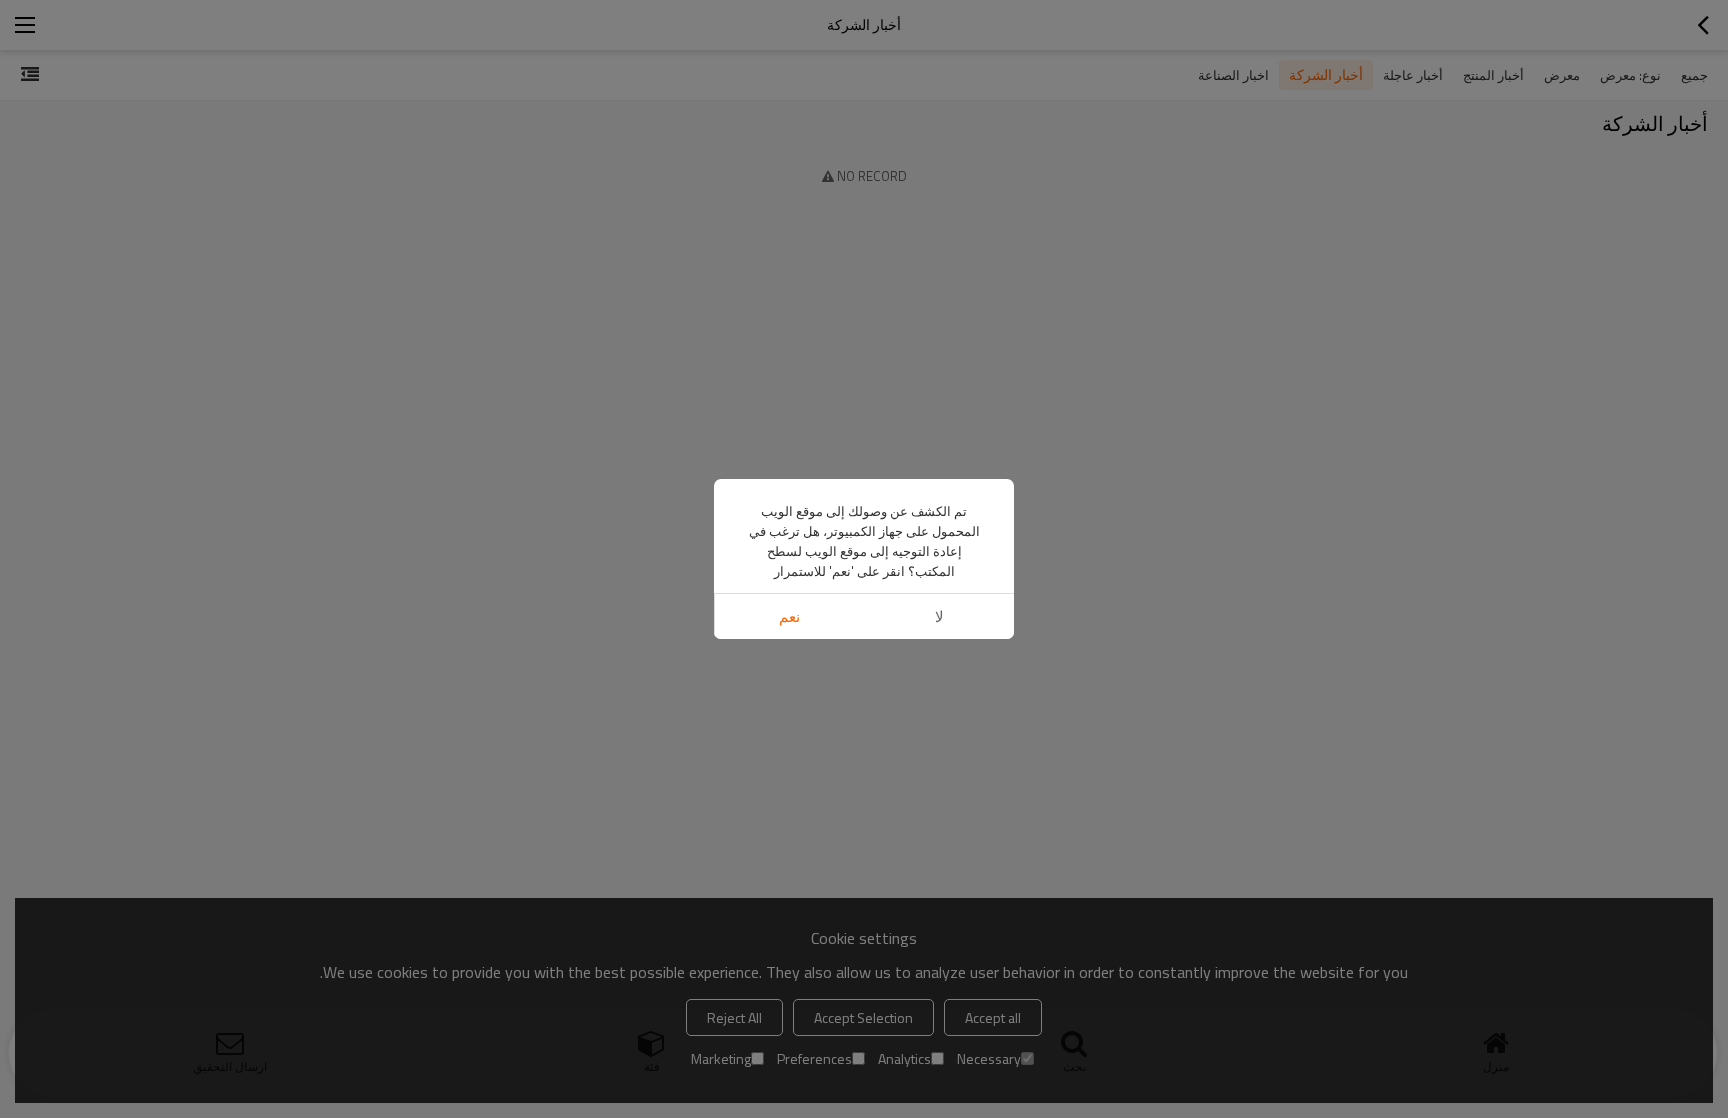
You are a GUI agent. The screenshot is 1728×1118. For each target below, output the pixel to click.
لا (939, 616)
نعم (789, 616)
